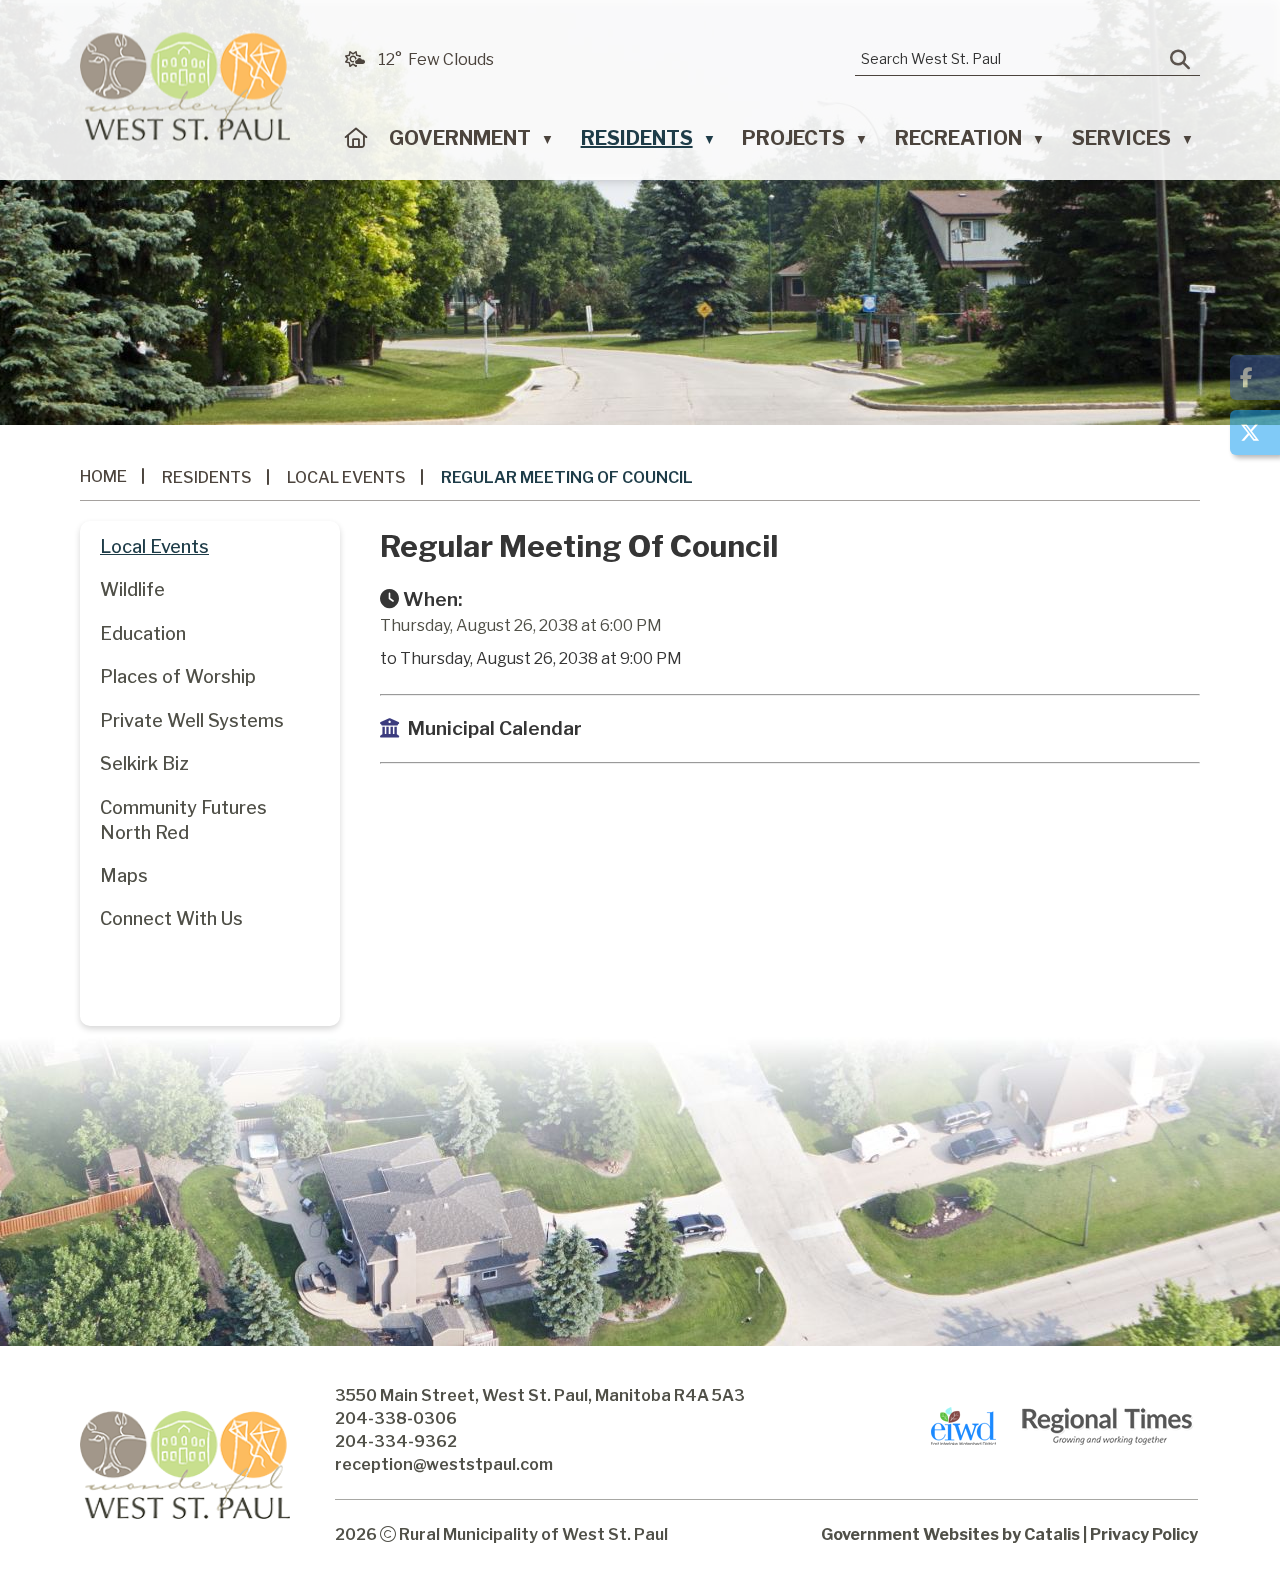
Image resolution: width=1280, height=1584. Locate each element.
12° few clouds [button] (436, 59)
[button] (1180, 60)
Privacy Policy (1144, 1534)
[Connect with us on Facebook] (1255, 377)
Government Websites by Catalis (950, 1534)
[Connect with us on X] (1255, 432)
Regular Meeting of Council (567, 477)
